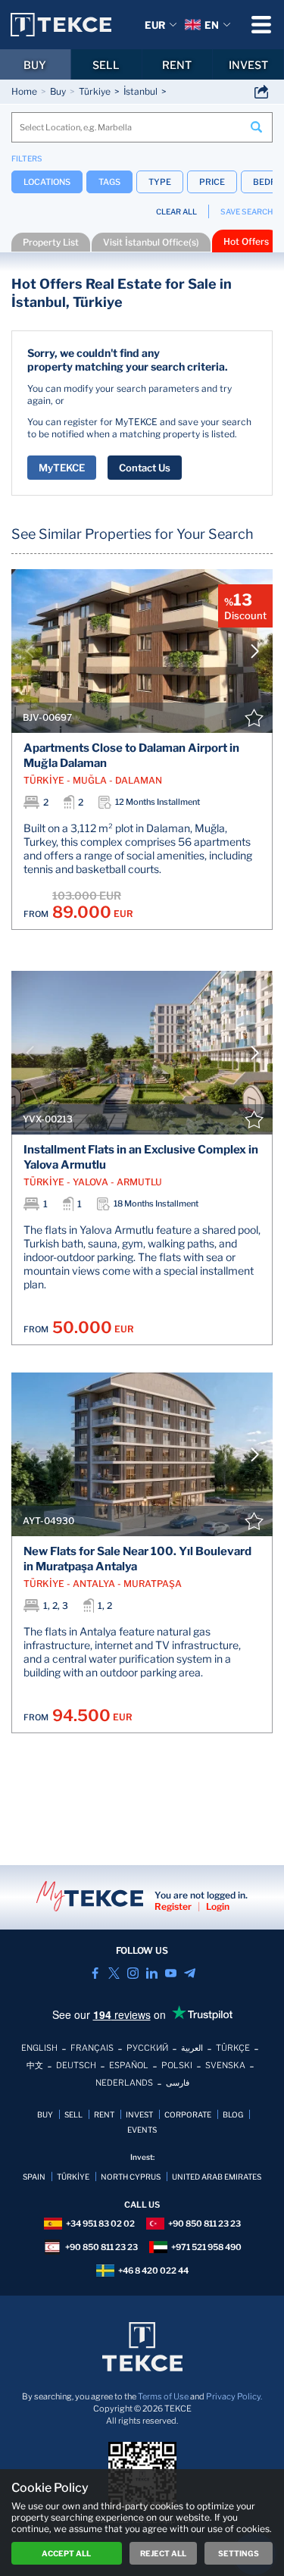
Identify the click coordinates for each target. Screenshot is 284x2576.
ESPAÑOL (129, 2065)
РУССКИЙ (147, 2048)
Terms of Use (163, 2396)
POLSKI (177, 2065)
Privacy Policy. (234, 2396)
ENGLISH (39, 2048)
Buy (58, 91)
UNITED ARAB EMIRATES (217, 2177)
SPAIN (34, 2177)
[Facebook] (95, 1973)
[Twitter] (114, 1973)
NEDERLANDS (124, 2083)
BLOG (233, 2114)
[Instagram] (133, 1973)
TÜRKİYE (73, 2177)
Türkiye (95, 91)
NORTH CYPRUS (131, 2177)
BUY (35, 65)
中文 (35, 2065)
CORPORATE (188, 2114)
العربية (192, 2048)
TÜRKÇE (233, 2048)
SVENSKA (225, 2065)
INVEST (248, 65)
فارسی (178, 2083)
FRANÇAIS (92, 2048)
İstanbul (140, 91)
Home (24, 91)
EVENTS (142, 2130)
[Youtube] (171, 1973)
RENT (177, 65)
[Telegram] (190, 1973)
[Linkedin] (152, 1973)
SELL (106, 65)
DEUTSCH (76, 2065)
